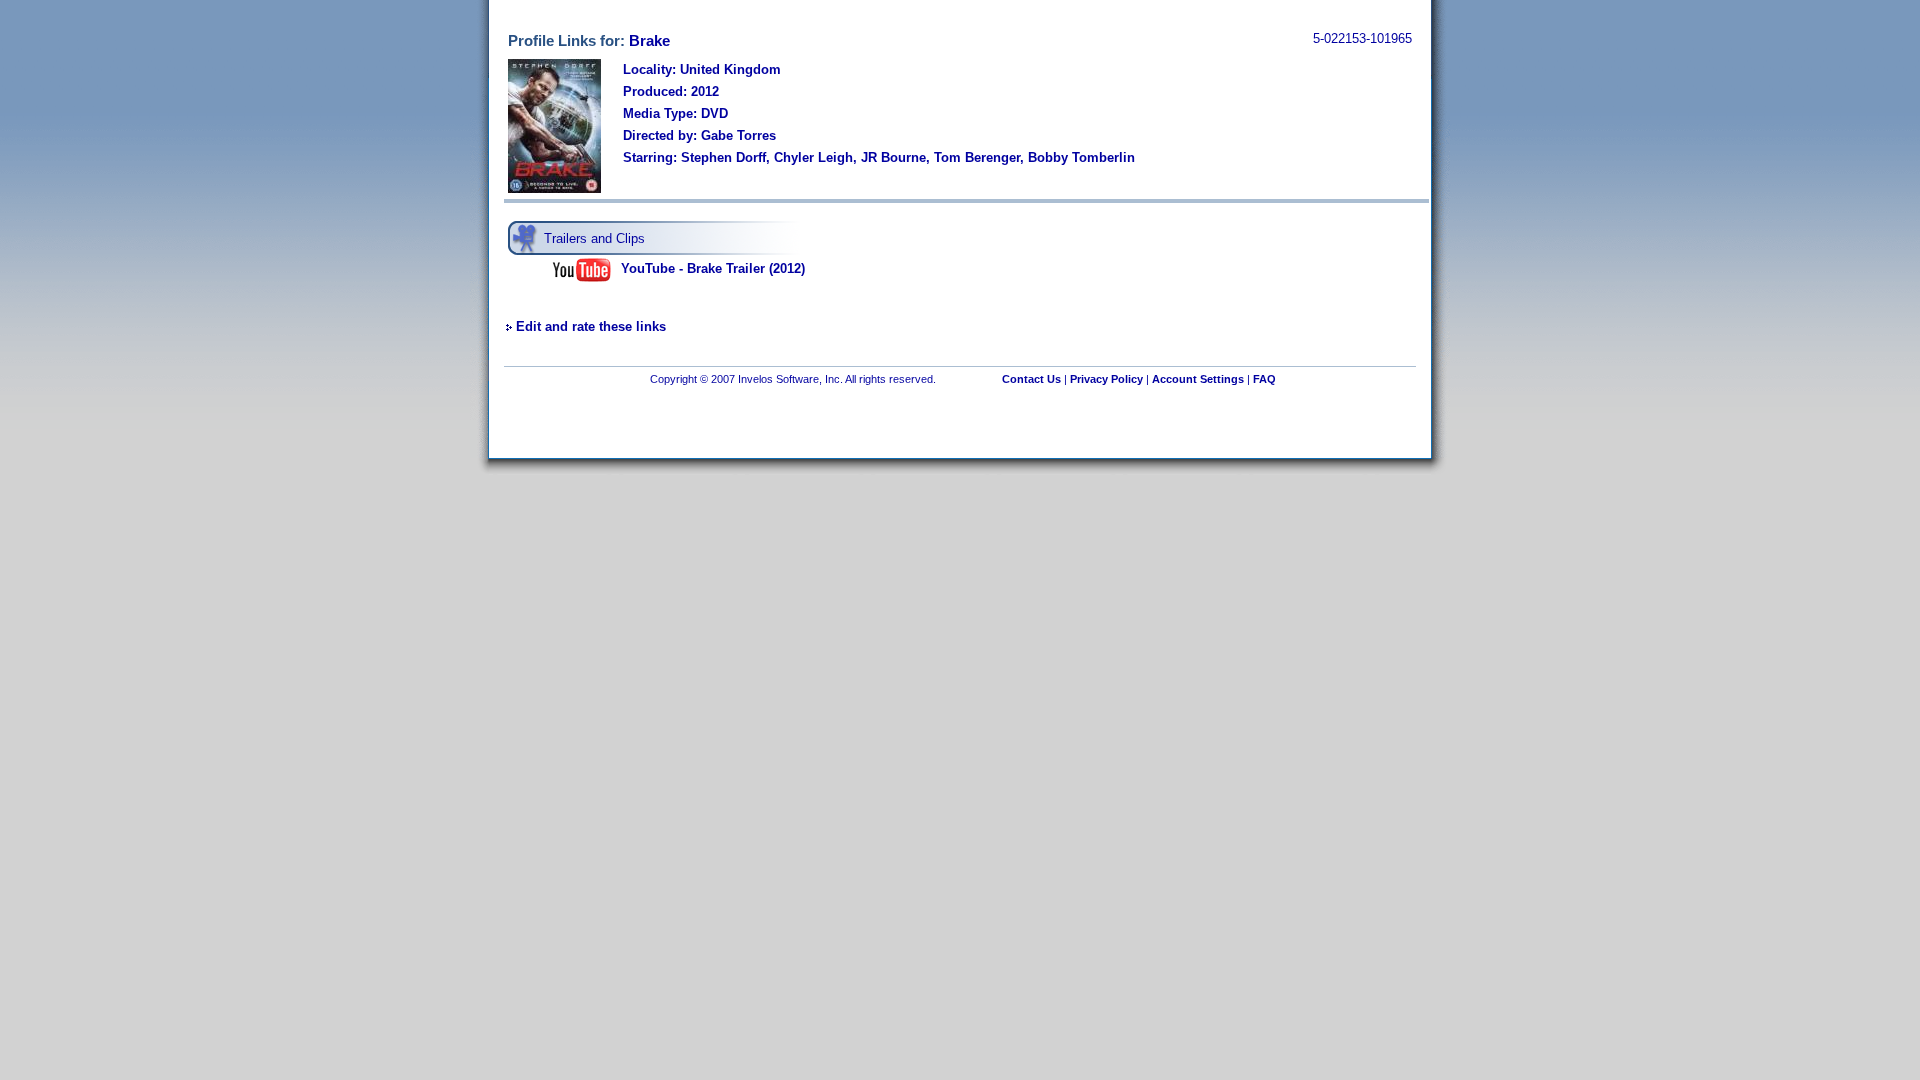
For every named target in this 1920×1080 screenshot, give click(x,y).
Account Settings (1198, 379)
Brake (649, 40)
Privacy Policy (1106, 379)
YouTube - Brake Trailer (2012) (713, 268)
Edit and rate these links (591, 326)
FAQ (1264, 379)
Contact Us (1031, 379)
